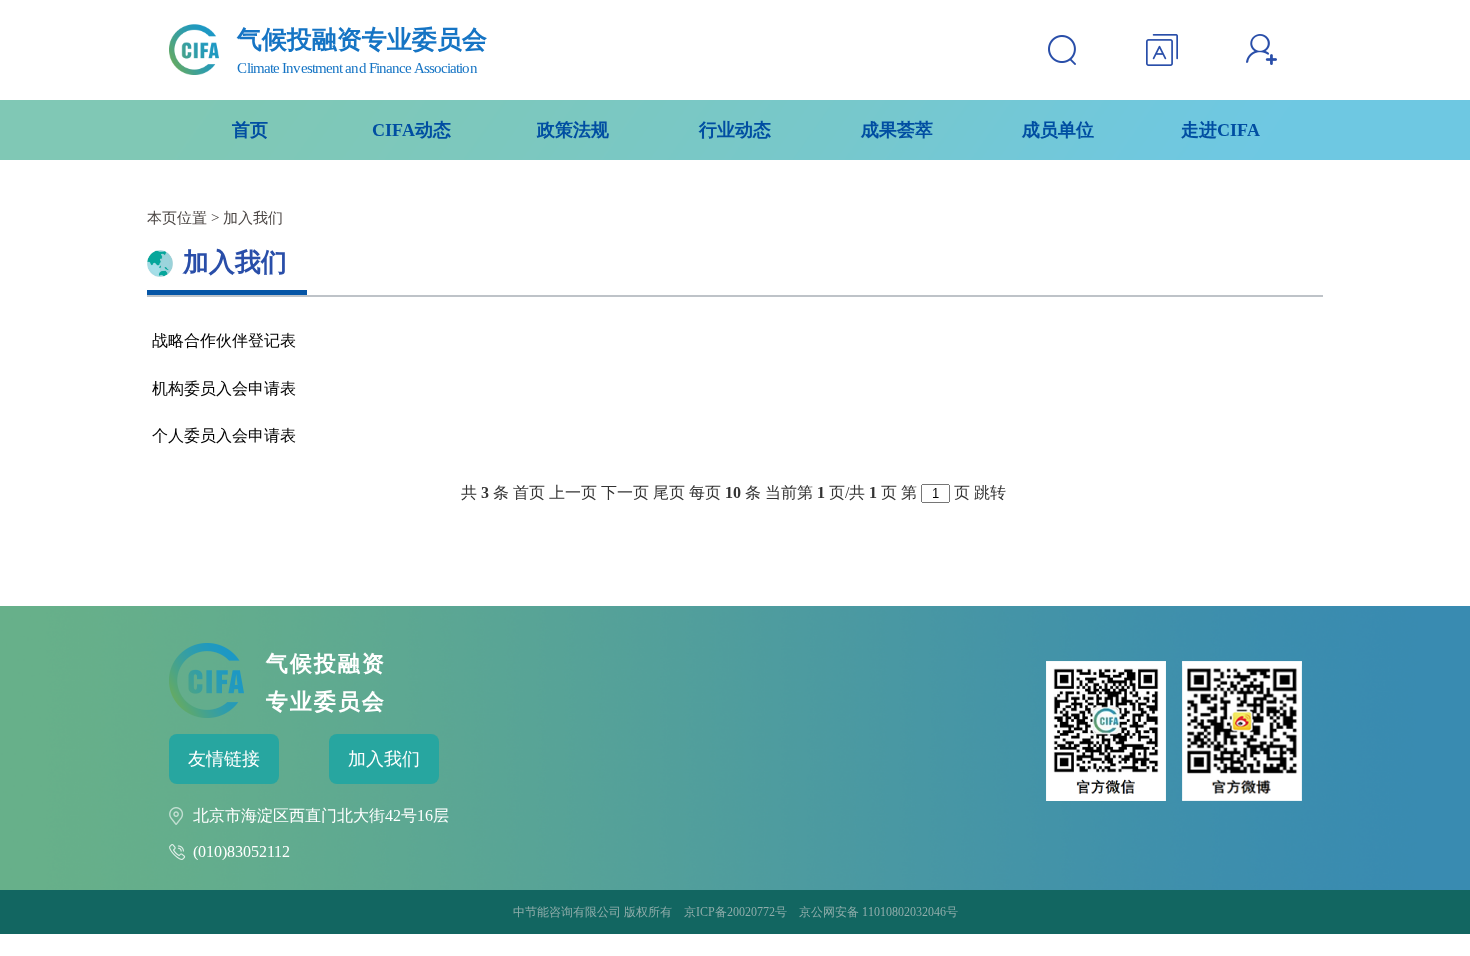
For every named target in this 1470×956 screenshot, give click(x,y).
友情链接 (224, 759)
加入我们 (384, 759)
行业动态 (735, 130)
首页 (250, 130)
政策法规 (573, 130)
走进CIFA (1220, 130)
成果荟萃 (897, 130)
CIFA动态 (411, 130)
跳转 (990, 492)
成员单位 (1058, 130)
